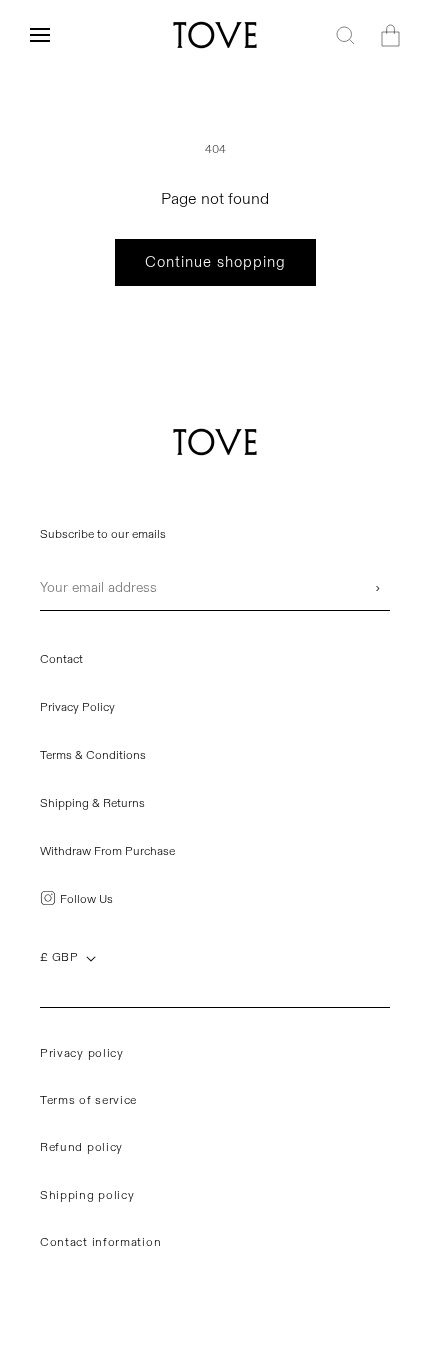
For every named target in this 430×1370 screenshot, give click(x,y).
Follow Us (86, 899)
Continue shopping (215, 262)
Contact (61, 659)
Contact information (100, 1242)
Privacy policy (82, 1053)
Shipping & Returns (92, 803)
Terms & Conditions (93, 755)
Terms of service (88, 1100)
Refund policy (81, 1147)
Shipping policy (87, 1195)
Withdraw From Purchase (107, 851)
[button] (40, 35)
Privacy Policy (77, 707)
